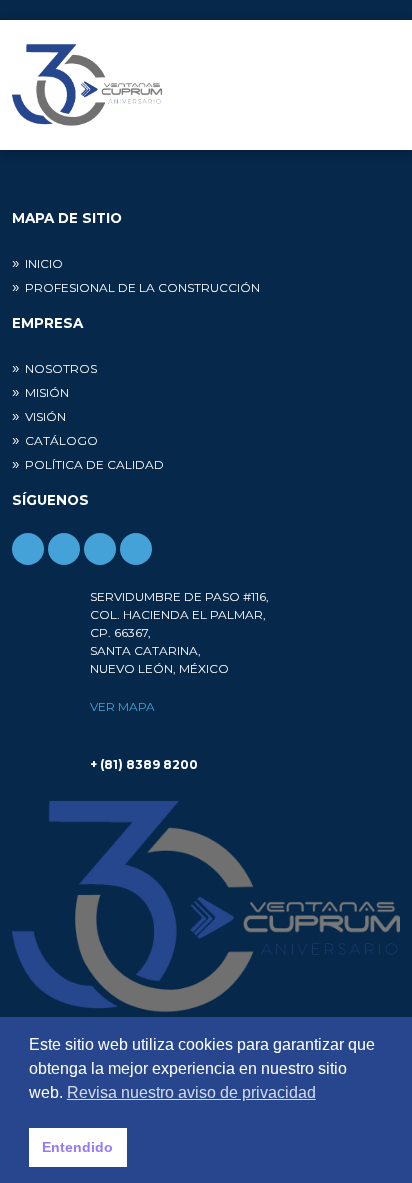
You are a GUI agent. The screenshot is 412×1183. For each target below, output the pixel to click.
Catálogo (61, 440)
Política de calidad (94, 464)
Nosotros (61, 368)
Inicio (44, 263)
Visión (45, 416)
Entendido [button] (77, 1147)
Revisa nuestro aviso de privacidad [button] (191, 1092)
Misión (47, 392)
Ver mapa (122, 706)
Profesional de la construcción (142, 287)
